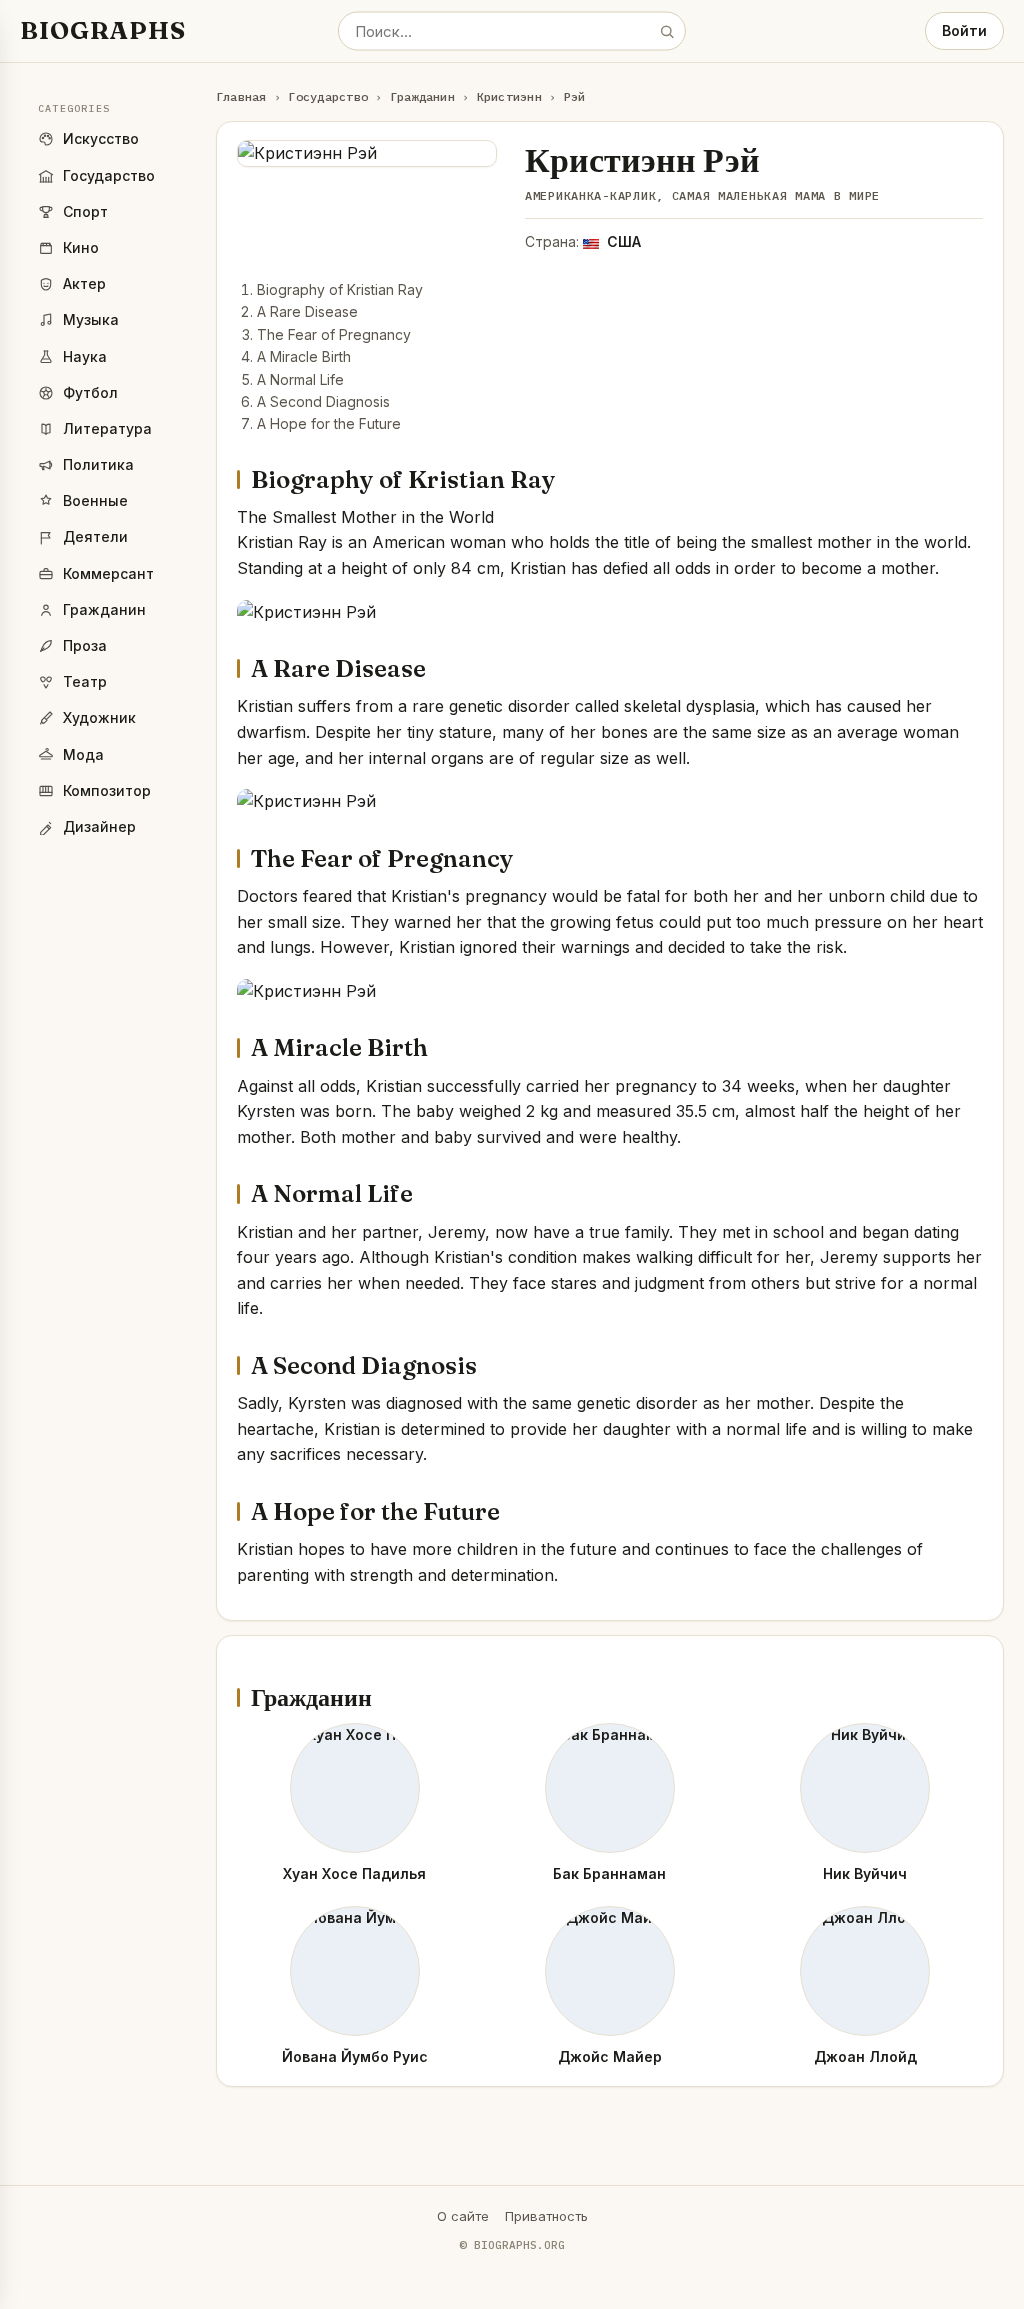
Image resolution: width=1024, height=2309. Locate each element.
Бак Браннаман (609, 1873)
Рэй (575, 96)
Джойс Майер (610, 2056)
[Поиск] (667, 31)
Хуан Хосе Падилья (354, 1873)
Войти (964, 30)
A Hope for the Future (329, 423)
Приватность (546, 2216)
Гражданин (422, 96)
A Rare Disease (307, 311)
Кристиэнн (509, 96)
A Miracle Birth (304, 356)
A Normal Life (300, 379)
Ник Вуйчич (865, 1873)
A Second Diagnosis (323, 401)
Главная (241, 96)
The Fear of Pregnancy (334, 334)
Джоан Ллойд (865, 2056)
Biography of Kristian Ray (340, 289)
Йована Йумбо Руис (355, 2056)
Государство (328, 96)
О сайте (463, 2216)
